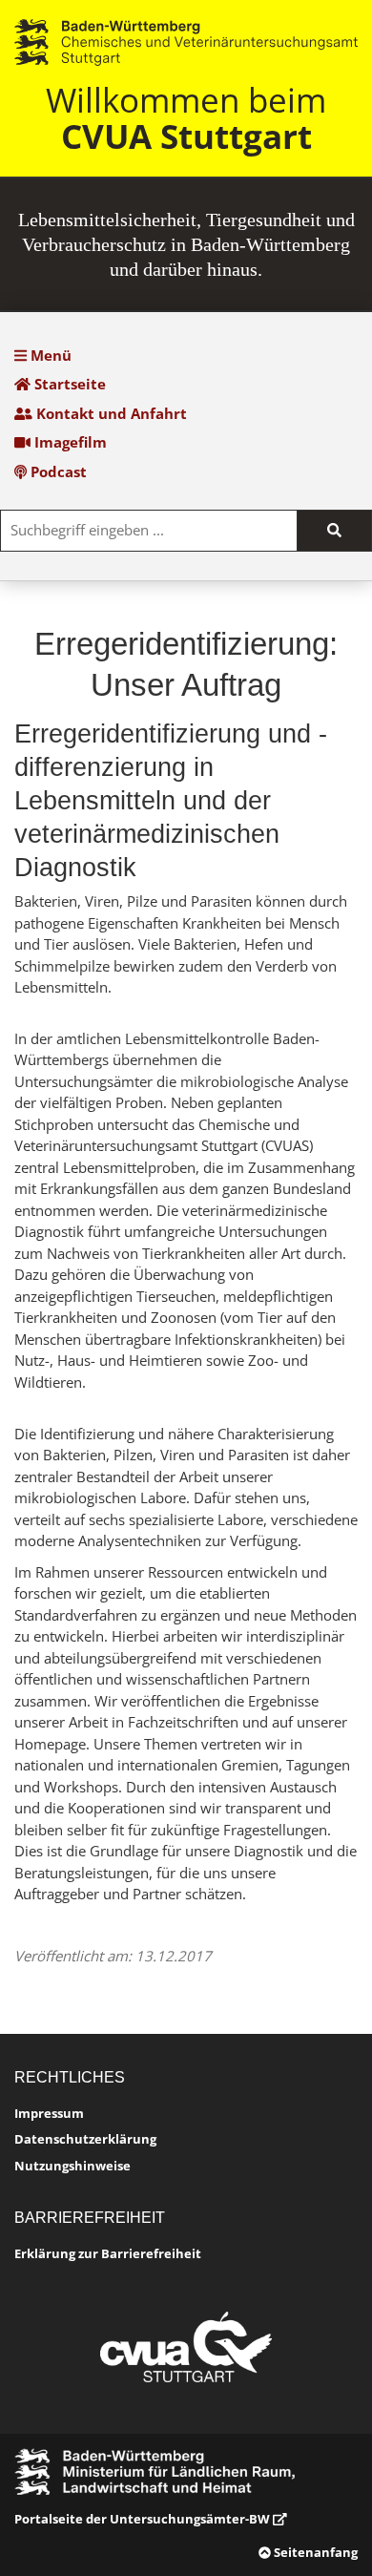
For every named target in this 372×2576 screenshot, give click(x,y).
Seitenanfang (314, 2552)
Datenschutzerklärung (85, 2139)
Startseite (68, 384)
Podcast (57, 471)
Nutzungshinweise (72, 2166)
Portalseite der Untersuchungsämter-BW (144, 2519)
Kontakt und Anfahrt (110, 413)
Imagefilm (69, 442)
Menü (49, 355)
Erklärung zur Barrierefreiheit (108, 2253)
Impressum (49, 2113)
